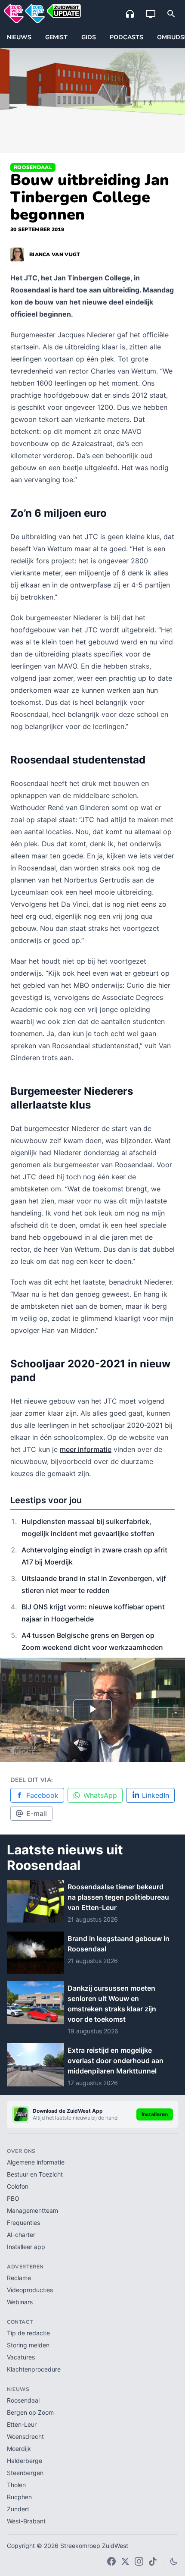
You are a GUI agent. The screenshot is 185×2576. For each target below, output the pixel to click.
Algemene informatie (36, 2162)
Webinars (20, 2302)
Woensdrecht (25, 2436)
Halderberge (25, 2461)
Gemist (56, 37)
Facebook (42, 1795)
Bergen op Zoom (30, 2412)
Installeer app (26, 2247)
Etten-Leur (22, 2424)
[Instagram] (139, 2561)
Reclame (19, 2278)
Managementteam (32, 2210)
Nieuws (19, 37)
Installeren (155, 2114)
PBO (13, 2198)
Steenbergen (25, 2473)
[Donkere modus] (174, 2561)
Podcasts (126, 37)
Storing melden (28, 2345)
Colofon (18, 2186)
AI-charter (21, 2235)
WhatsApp (100, 1795)
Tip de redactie (28, 2333)
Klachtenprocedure (34, 2369)
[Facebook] (111, 2561)
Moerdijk (19, 2449)
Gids (89, 37)
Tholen (16, 2485)
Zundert (18, 2509)
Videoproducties (30, 2290)
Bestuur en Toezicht (35, 2174)
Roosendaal (33, 167)
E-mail (37, 1813)
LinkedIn (156, 1795)
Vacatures (21, 2357)
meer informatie (86, 1449)
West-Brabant (26, 2521)
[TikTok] (153, 2561)
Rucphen (19, 2497)
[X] (125, 2561)
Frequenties (23, 2223)
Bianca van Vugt (55, 254)
